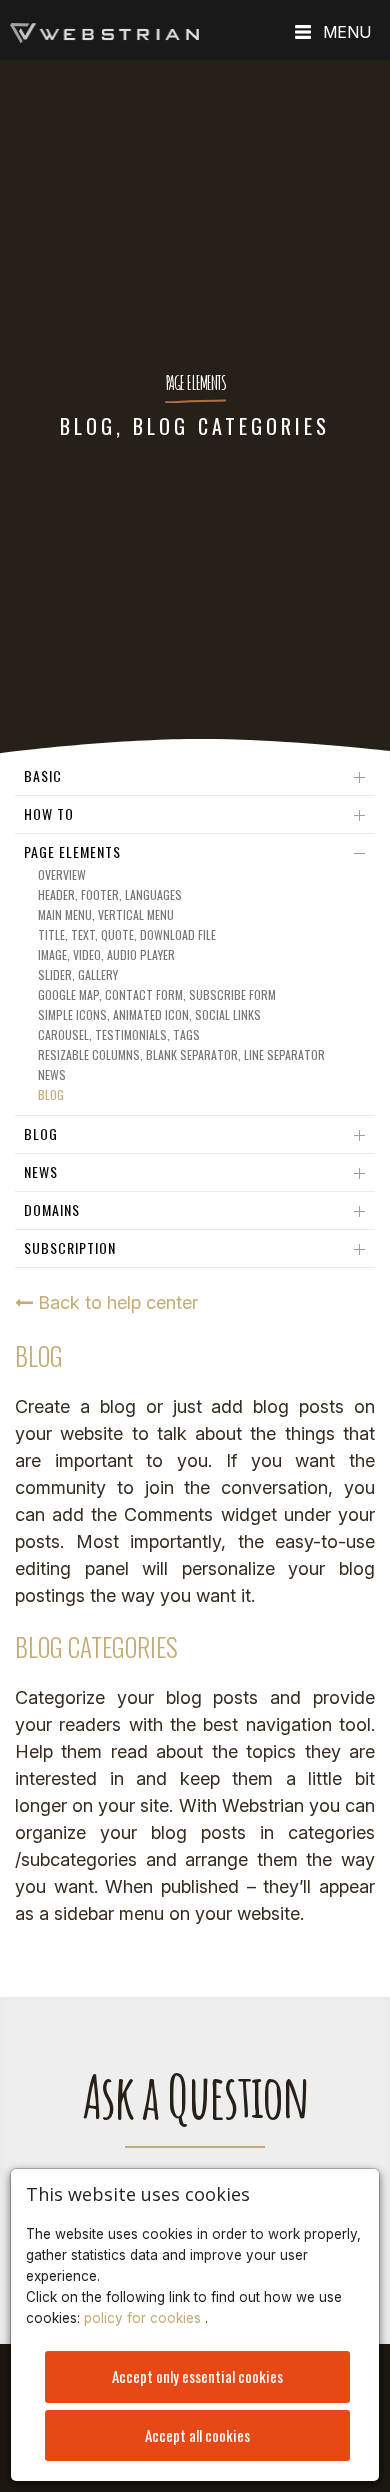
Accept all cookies (197, 2435)
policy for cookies (144, 2318)
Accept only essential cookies (197, 2376)
